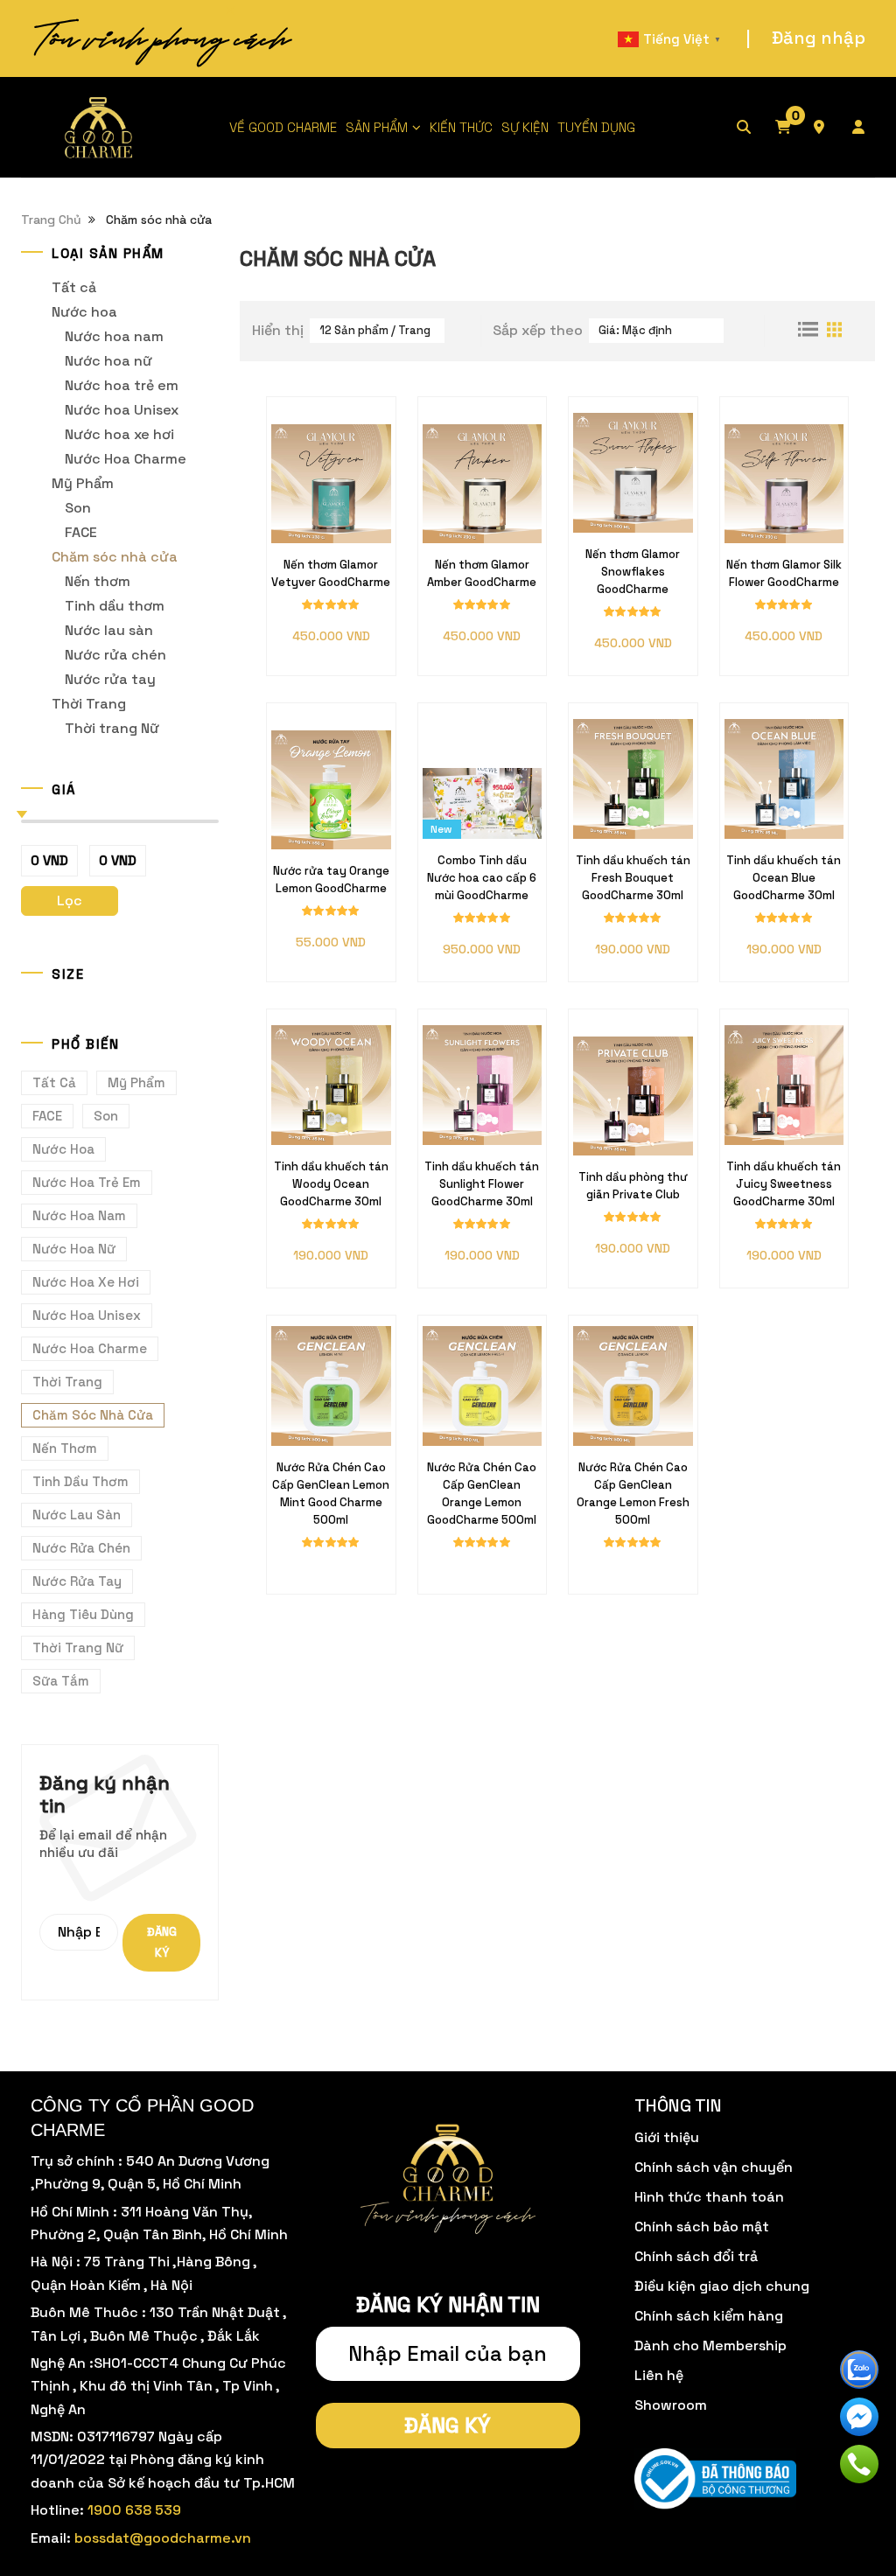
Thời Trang (89, 704)
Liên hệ (659, 2375)
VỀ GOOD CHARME (283, 127)
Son (78, 508)
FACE (81, 532)
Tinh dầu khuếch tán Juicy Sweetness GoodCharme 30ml (784, 1184)
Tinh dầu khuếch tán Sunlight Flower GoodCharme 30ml (482, 1184)
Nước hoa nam (114, 336)
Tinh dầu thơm (115, 606)
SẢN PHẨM (377, 127)
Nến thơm (98, 581)
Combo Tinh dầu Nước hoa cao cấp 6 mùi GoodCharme (482, 878)
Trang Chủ (51, 220)
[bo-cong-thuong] (715, 2479)
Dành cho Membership (710, 2346)
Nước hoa (84, 312)
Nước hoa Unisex (122, 410)
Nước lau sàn (109, 630)
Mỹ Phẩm (83, 483)
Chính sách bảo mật (702, 2227)
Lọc (70, 901)
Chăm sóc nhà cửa (115, 557)
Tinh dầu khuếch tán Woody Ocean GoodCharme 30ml (331, 1184)
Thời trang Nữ (112, 728)
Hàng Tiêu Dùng (83, 1614)
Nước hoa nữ (108, 361)
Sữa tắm (61, 1681)
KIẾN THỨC (461, 127)
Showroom (671, 2405)
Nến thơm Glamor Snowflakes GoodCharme (633, 572)
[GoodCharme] (100, 127)
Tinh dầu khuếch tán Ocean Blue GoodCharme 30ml (784, 878)
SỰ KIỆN (525, 127)
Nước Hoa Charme (126, 459)
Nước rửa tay (110, 679)
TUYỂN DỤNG (596, 127)
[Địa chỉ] (831, 128)
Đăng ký (162, 1942)
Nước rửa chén (115, 655)
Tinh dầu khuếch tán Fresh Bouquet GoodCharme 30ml (633, 878)
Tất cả (74, 287)
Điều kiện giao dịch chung (722, 2286)
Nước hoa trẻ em (122, 385)
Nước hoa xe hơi (119, 434)
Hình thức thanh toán (709, 2197)
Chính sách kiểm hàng (709, 2316)
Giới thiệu (667, 2137)
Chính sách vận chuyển (714, 2167)
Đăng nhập (819, 38)
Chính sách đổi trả (696, 2256)
